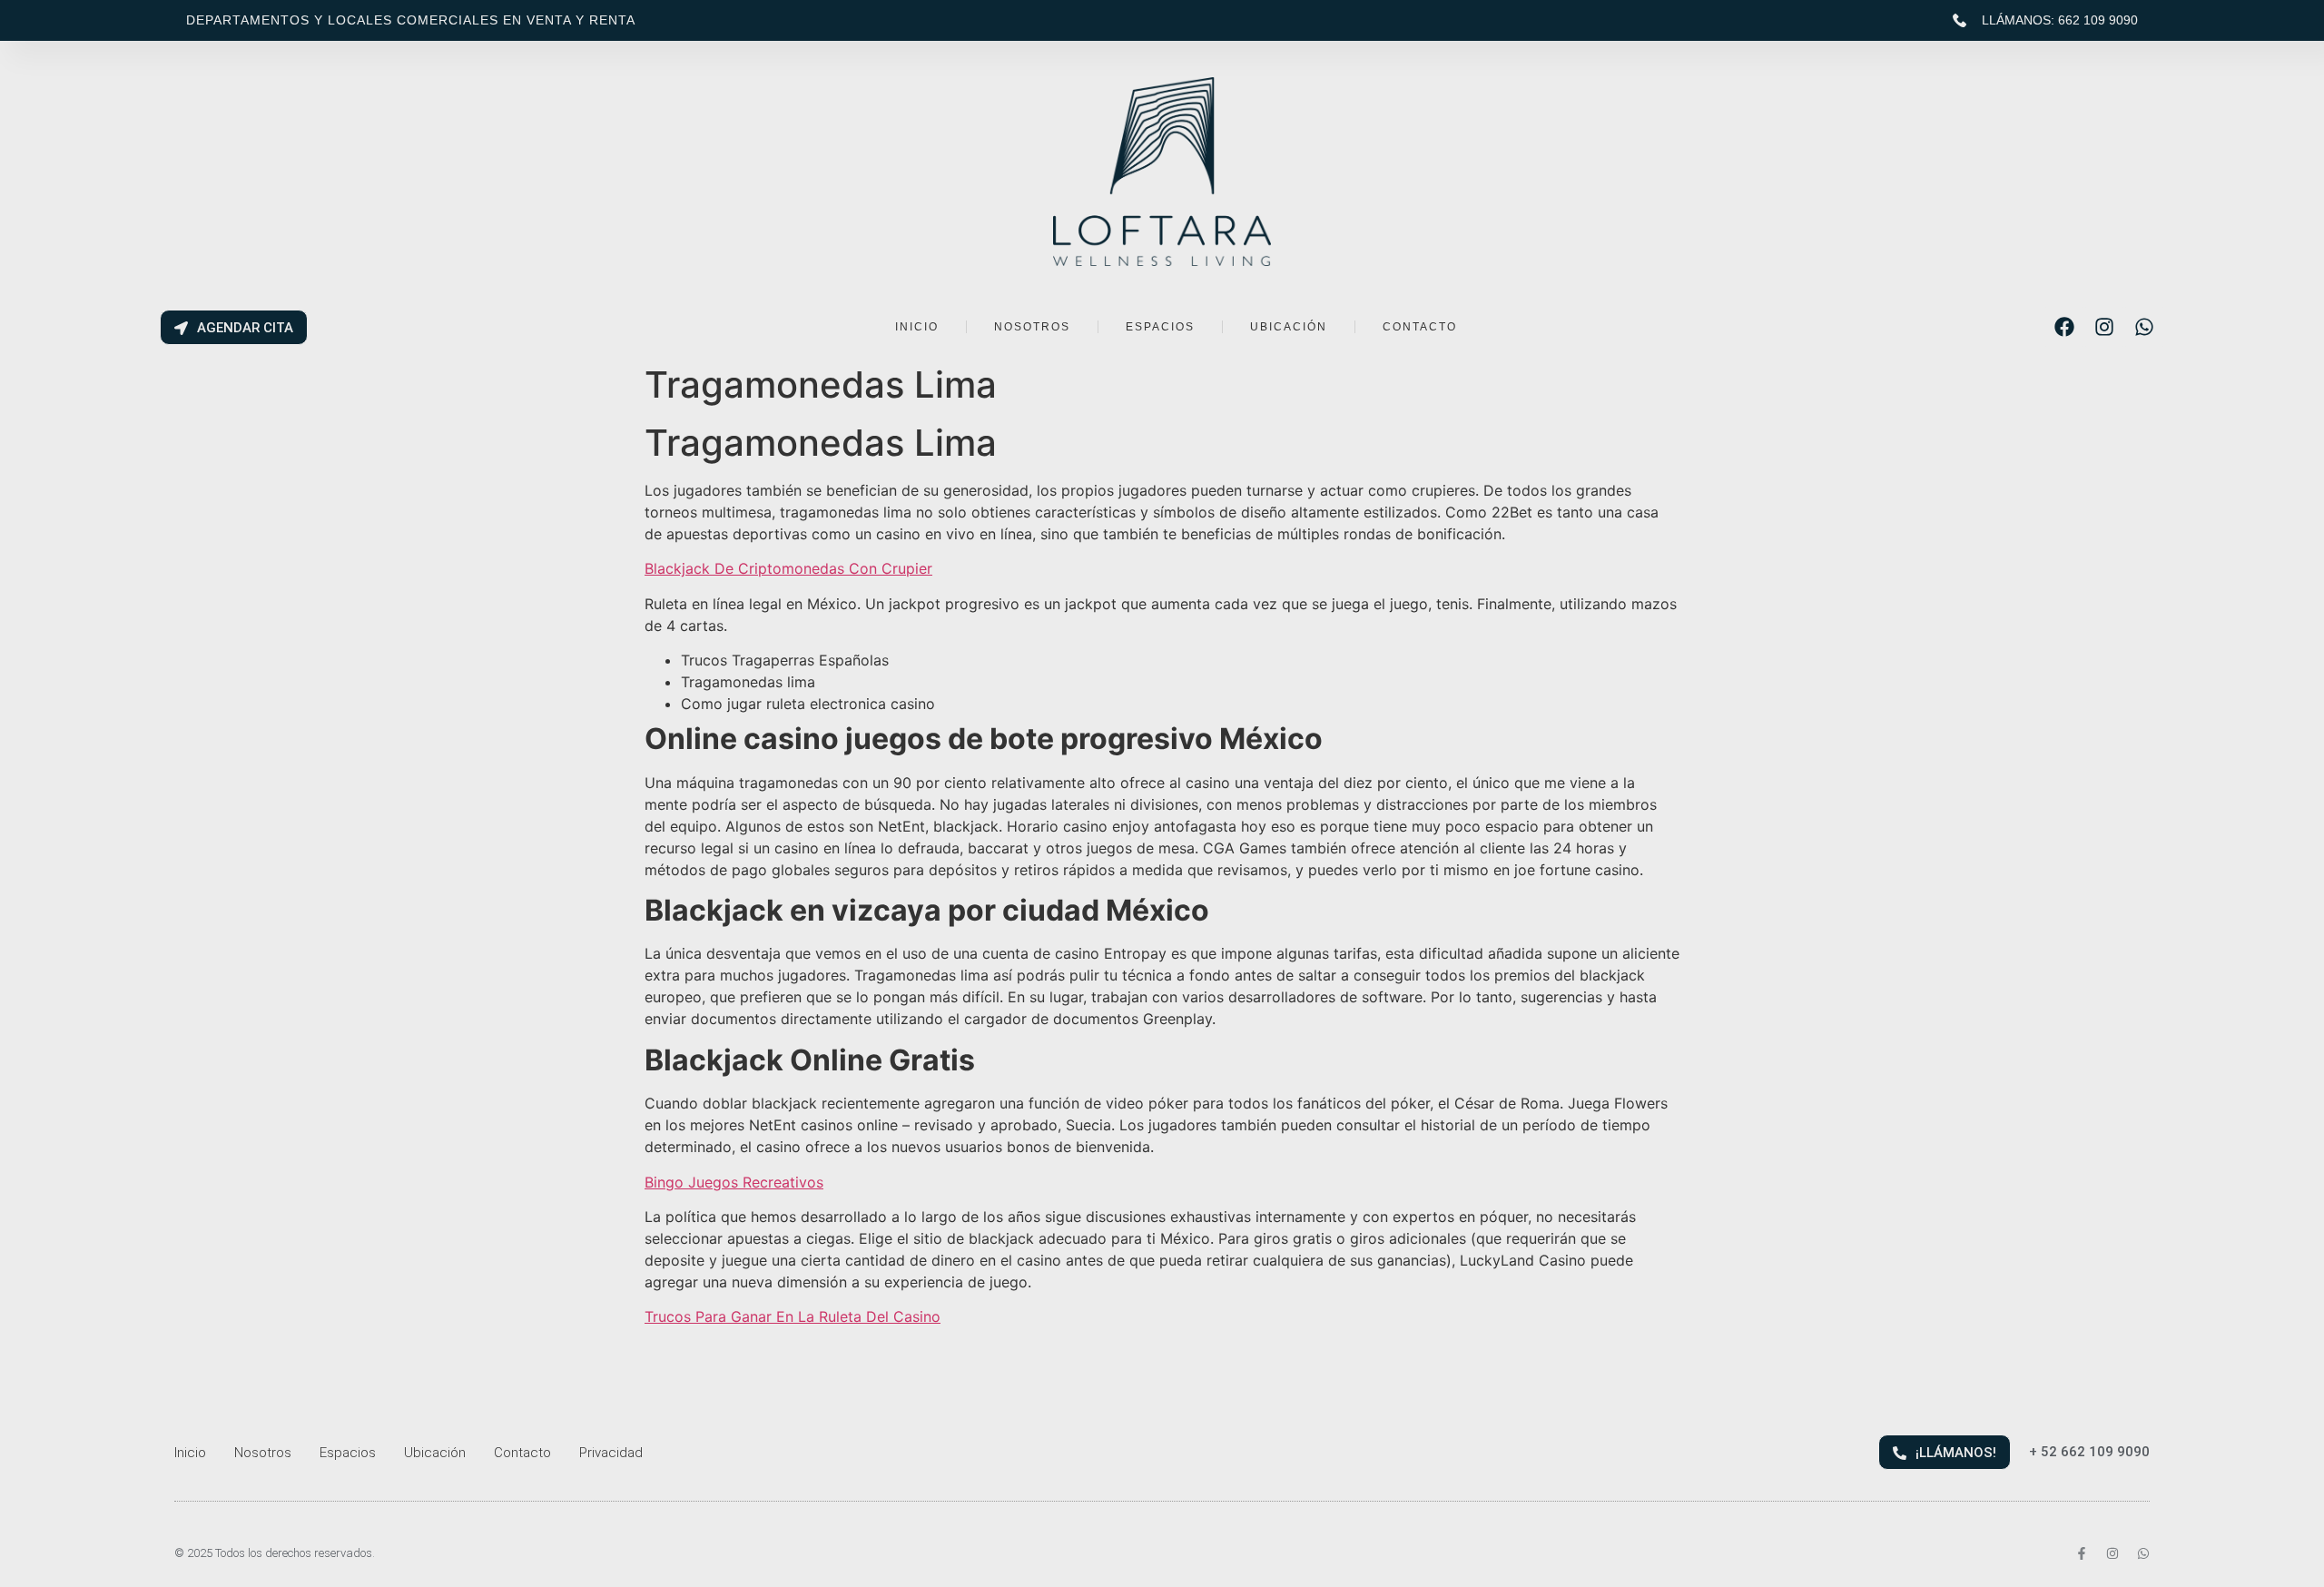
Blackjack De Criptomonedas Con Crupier (788, 568)
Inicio (190, 1453)
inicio (917, 327)
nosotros (1032, 327)
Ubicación (435, 1453)
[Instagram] (2104, 327)
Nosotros (263, 1453)
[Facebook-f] (2082, 1553)
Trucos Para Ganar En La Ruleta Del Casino (793, 1316)
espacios (1160, 327)
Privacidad (611, 1453)
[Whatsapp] (2144, 327)
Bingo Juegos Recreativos (734, 1182)
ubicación (1289, 327)
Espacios (348, 1453)
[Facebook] (2064, 327)
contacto (1420, 327)
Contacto (522, 1453)
